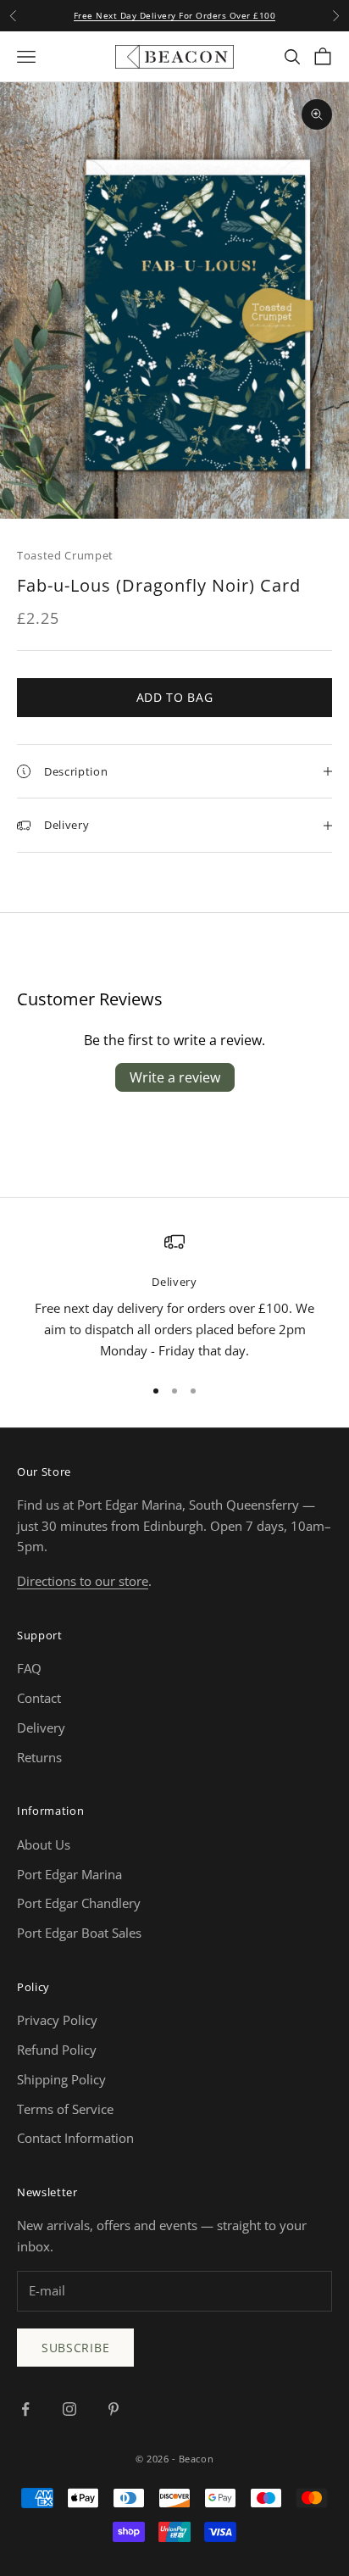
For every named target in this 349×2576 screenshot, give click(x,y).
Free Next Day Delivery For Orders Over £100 (175, 15)
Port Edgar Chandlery (79, 1903)
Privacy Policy (57, 2020)
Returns (39, 1757)
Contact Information (75, 2138)
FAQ (29, 1668)
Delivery (41, 1728)
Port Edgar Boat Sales (79, 1933)
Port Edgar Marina (69, 1874)
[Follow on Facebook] (25, 2409)
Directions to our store (83, 1581)
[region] (174, 1296)
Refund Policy (57, 2050)
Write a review (175, 1077)
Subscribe (75, 2348)
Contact (39, 1698)
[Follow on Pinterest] (114, 2409)
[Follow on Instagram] (69, 2409)
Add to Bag (175, 697)
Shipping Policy (61, 2079)
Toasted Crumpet (65, 555)
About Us (44, 1844)
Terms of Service (65, 2109)
